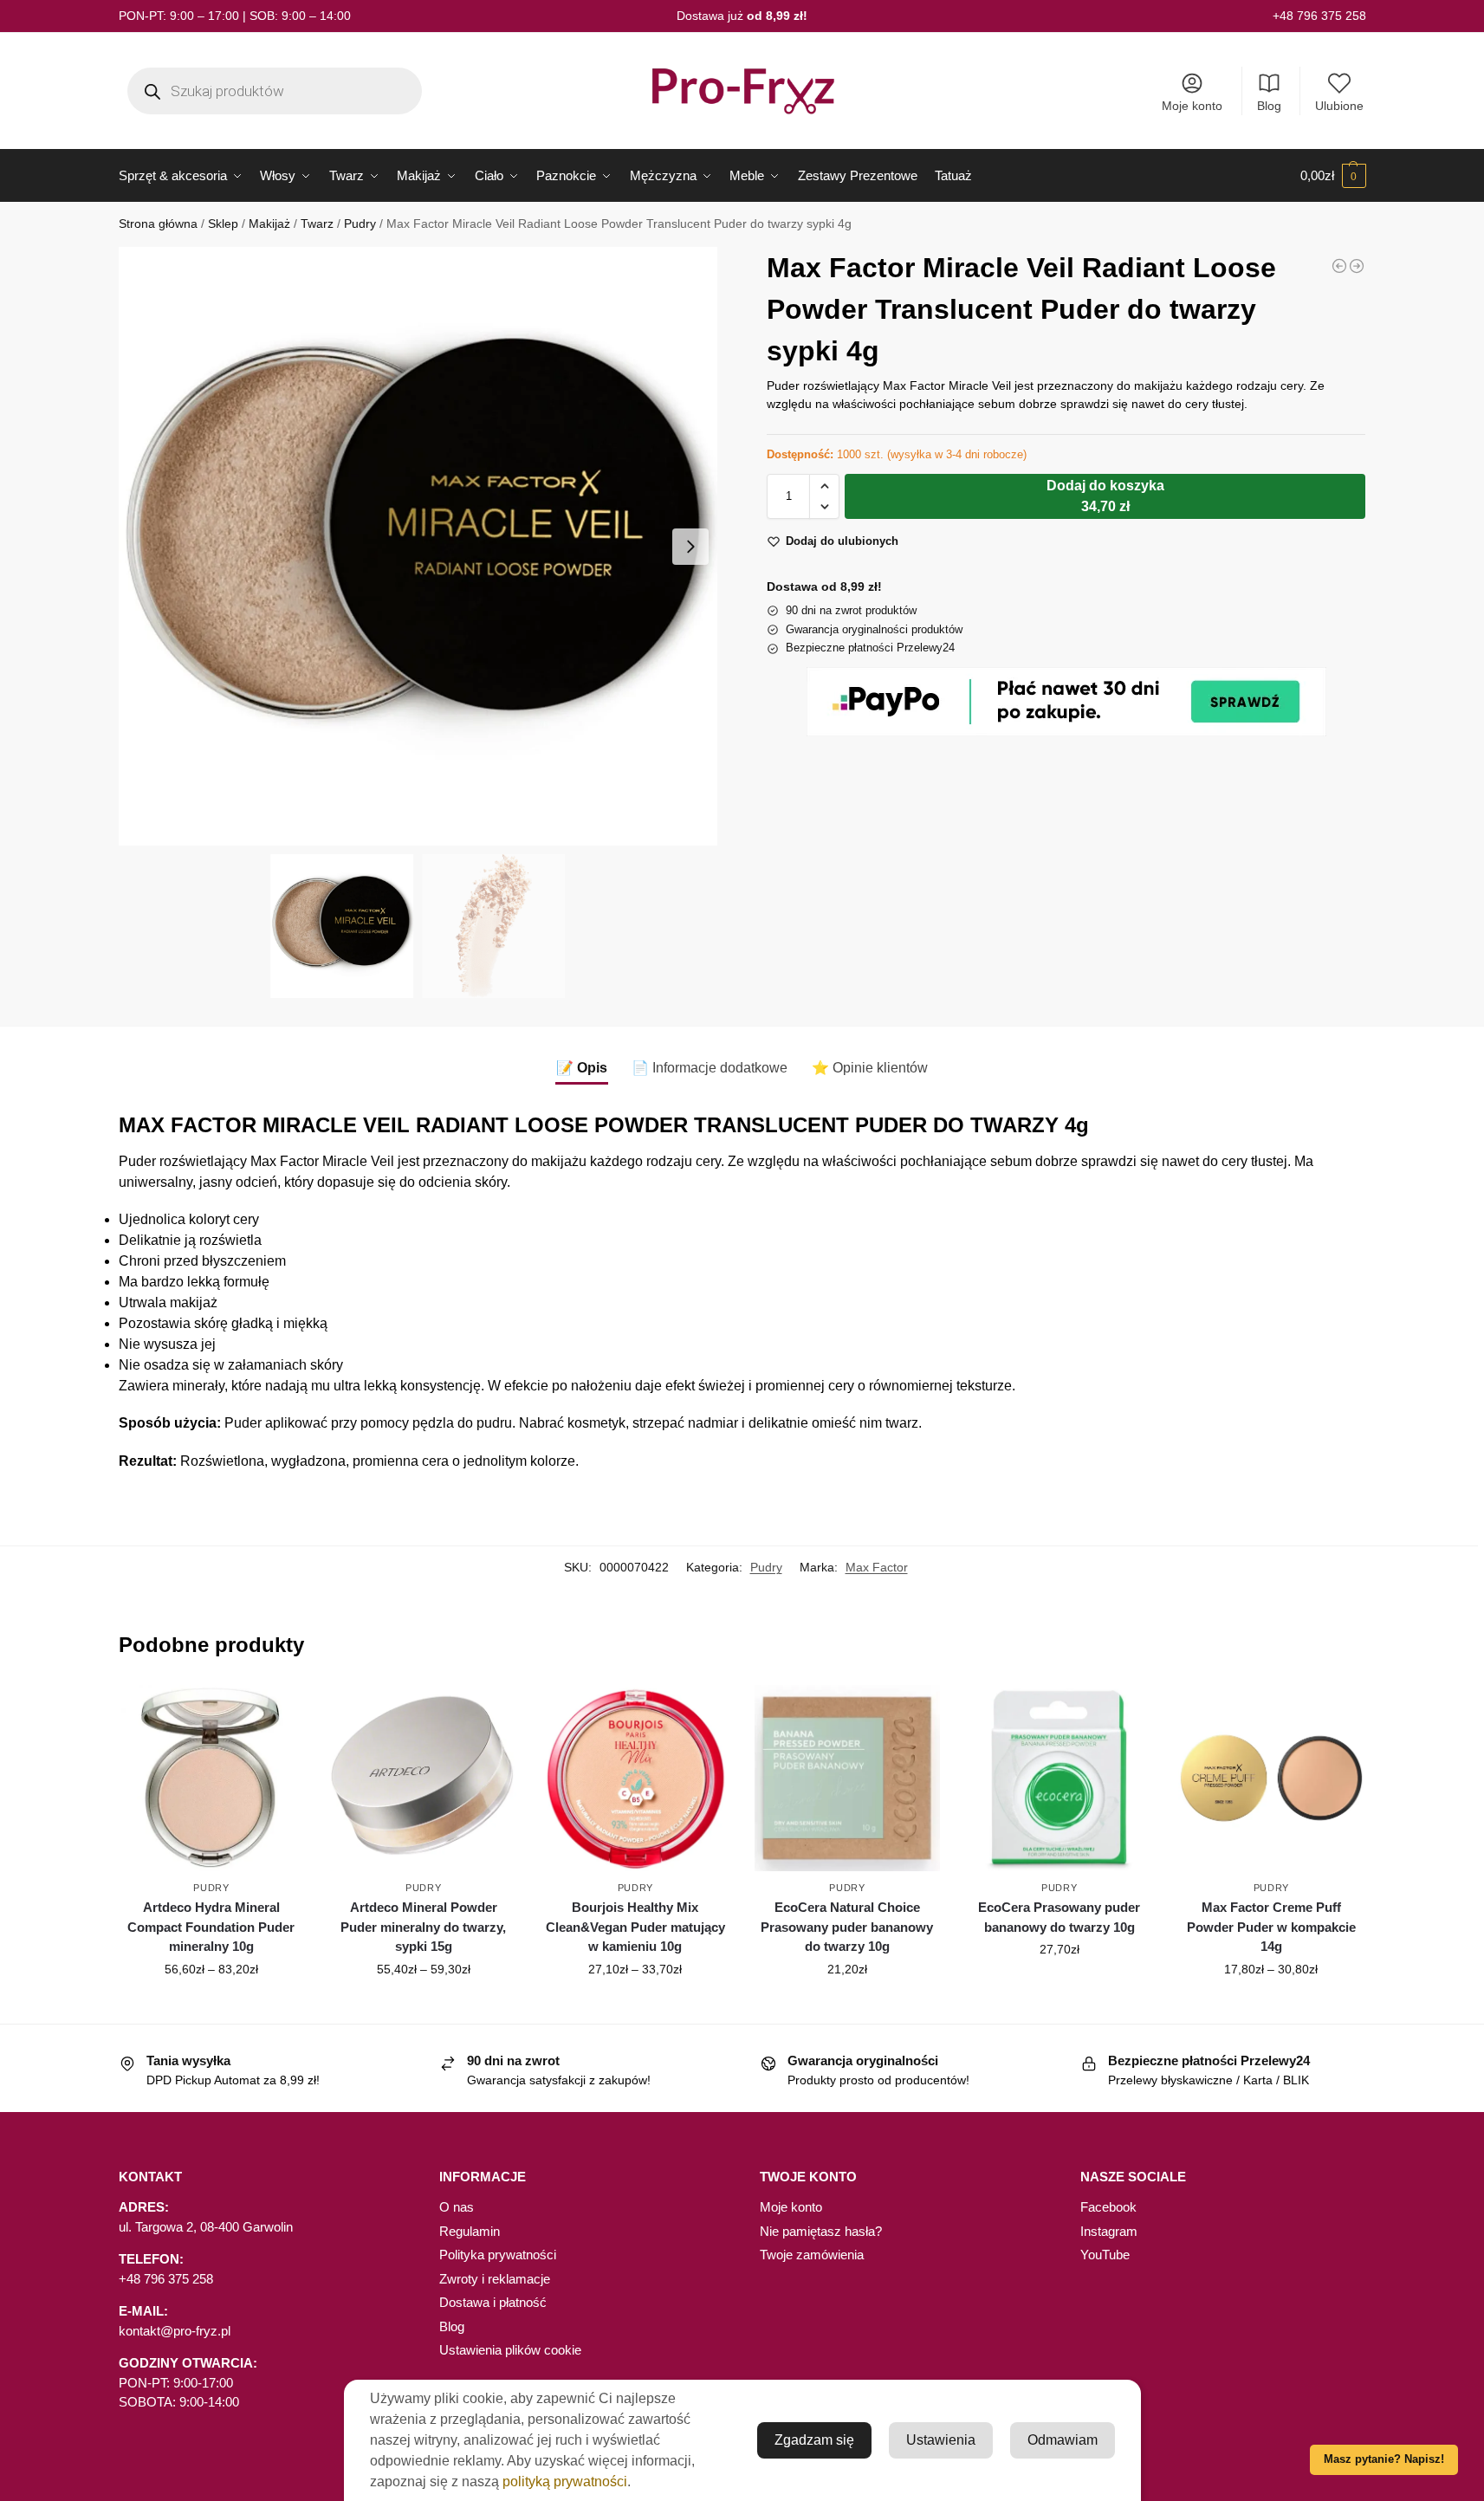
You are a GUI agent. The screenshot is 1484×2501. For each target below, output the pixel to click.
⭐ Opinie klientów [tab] (870, 1068)
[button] (1333, 176)
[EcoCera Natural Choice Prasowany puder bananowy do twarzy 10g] (848, 1778)
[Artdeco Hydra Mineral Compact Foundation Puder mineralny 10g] (212, 1778)
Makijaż (269, 224)
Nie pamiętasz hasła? (821, 2231)
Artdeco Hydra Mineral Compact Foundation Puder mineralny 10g (211, 1927)
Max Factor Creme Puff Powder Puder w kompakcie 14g (1271, 1927)
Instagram (1109, 2231)
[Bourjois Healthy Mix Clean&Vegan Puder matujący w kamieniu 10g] (635, 1778)
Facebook (1108, 2207)
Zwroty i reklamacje (495, 2279)
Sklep (223, 224)
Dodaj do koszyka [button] (847, 2006)
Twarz (317, 224)
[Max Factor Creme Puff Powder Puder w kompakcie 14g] (1339, 266)
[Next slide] (690, 547)
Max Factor (877, 1567)
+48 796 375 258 (1319, 16)
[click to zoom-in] (418, 546)
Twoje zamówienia (812, 2255)
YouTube (1105, 2255)
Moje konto (1192, 106)
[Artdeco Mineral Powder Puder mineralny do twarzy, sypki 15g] (1357, 266)
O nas (457, 2207)
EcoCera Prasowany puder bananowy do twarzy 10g (1059, 1917)
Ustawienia (941, 2440)
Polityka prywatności (498, 2255)
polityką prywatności (565, 2482)
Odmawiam (1063, 2440)
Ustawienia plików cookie (510, 2350)
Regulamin (470, 2231)
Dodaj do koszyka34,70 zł (1105, 496)
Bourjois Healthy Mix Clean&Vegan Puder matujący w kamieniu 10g (635, 1927)
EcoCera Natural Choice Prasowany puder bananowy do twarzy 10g (847, 1927)
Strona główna (158, 224)
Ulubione (1339, 106)
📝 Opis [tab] (582, 1068)
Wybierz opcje (211, 2006)
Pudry (360, 224)
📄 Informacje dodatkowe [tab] (710, 1068)
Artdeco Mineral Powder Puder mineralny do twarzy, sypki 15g (423, 1927)
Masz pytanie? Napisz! (1384, 2459)
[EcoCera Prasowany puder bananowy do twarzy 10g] (1059, 1778)
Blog (1269, 106)
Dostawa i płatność (493, 2302)
